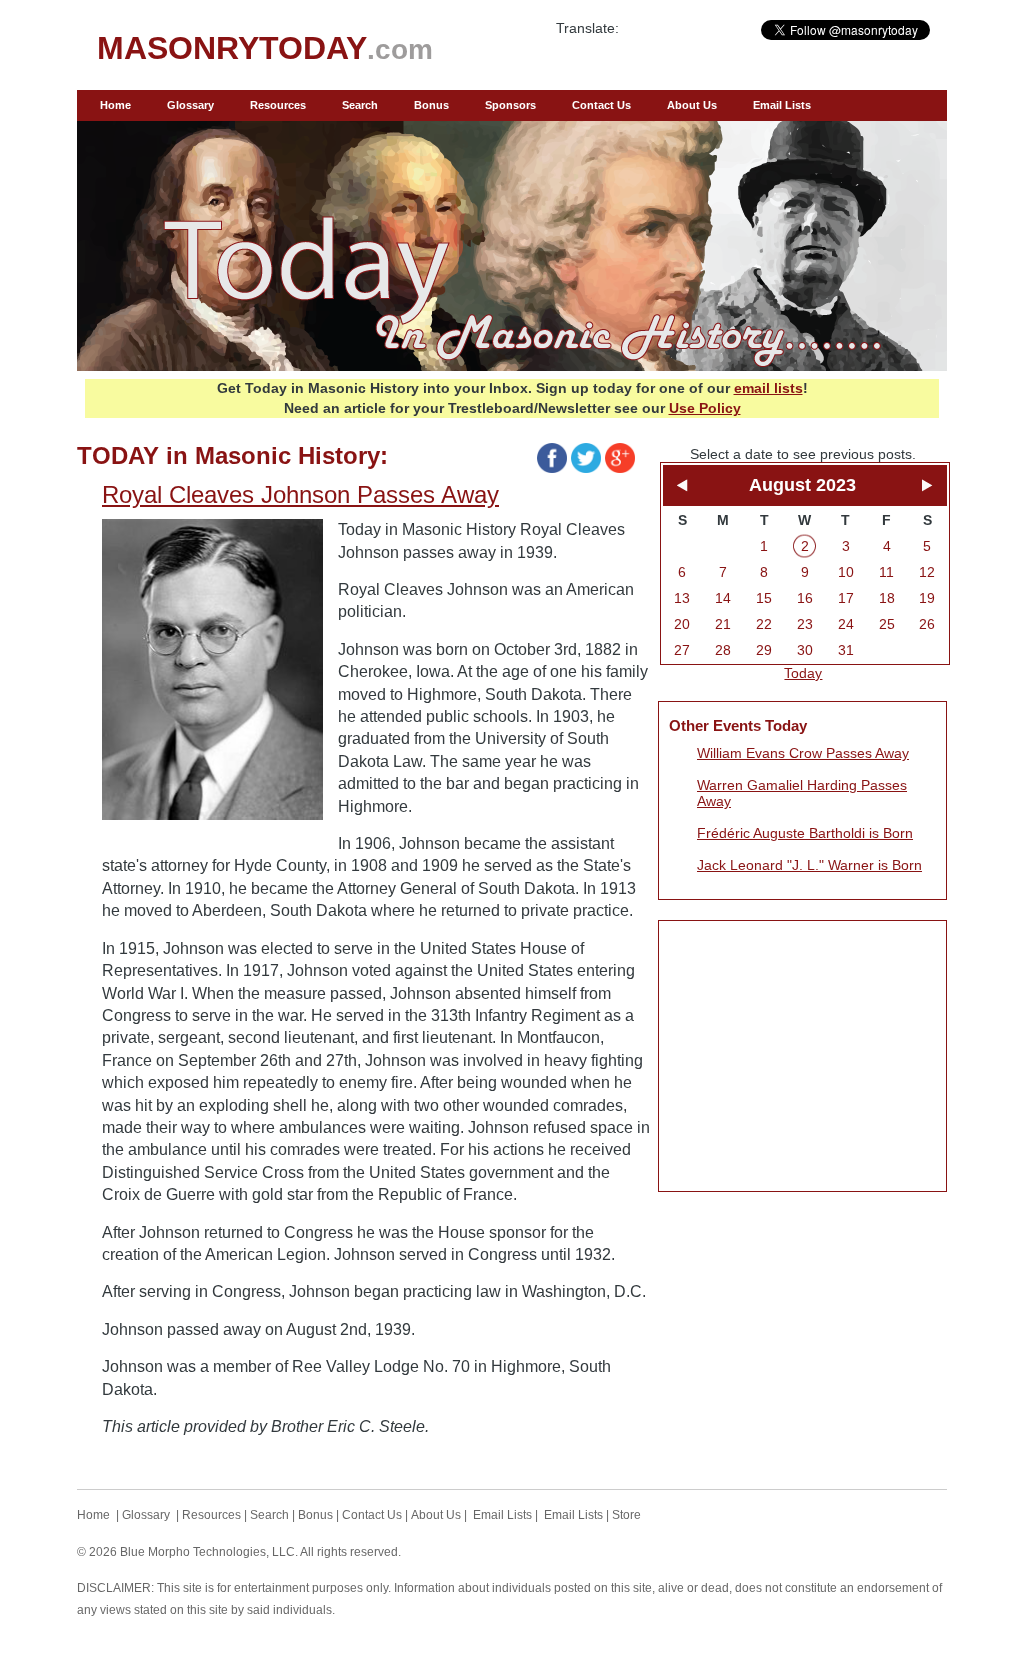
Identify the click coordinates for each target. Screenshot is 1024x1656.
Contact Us (601, 105)
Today (803, 673)
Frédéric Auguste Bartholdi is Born (805, 833)
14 (723, 598)
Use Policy (705, 408)
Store (626, 1515)
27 (682, 650)
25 (887, 624)
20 (682, 624)
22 (764, 624)
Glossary (190, 105)
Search (360, 105)
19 (927, 598)
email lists (768, 388)
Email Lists (782, 105)
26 (927, 624)
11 (886, 572)
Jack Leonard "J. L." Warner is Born (809, 865)
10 (846, 572)
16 (805, 598)
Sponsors (510, 105)
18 (887, 598)
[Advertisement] (802, 1056)
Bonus (431, 105)
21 (723, 624)
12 (927, 572)
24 (846, 624)
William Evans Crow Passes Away (803, 753)
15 (764, 598)
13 (682, 598)
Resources (278, 105)
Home (115, 105)
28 (723, 650)
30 (805, 650)
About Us (692, 105)
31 (846, 650)
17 (846, 598)
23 (805, 624)
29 (764, 650)
